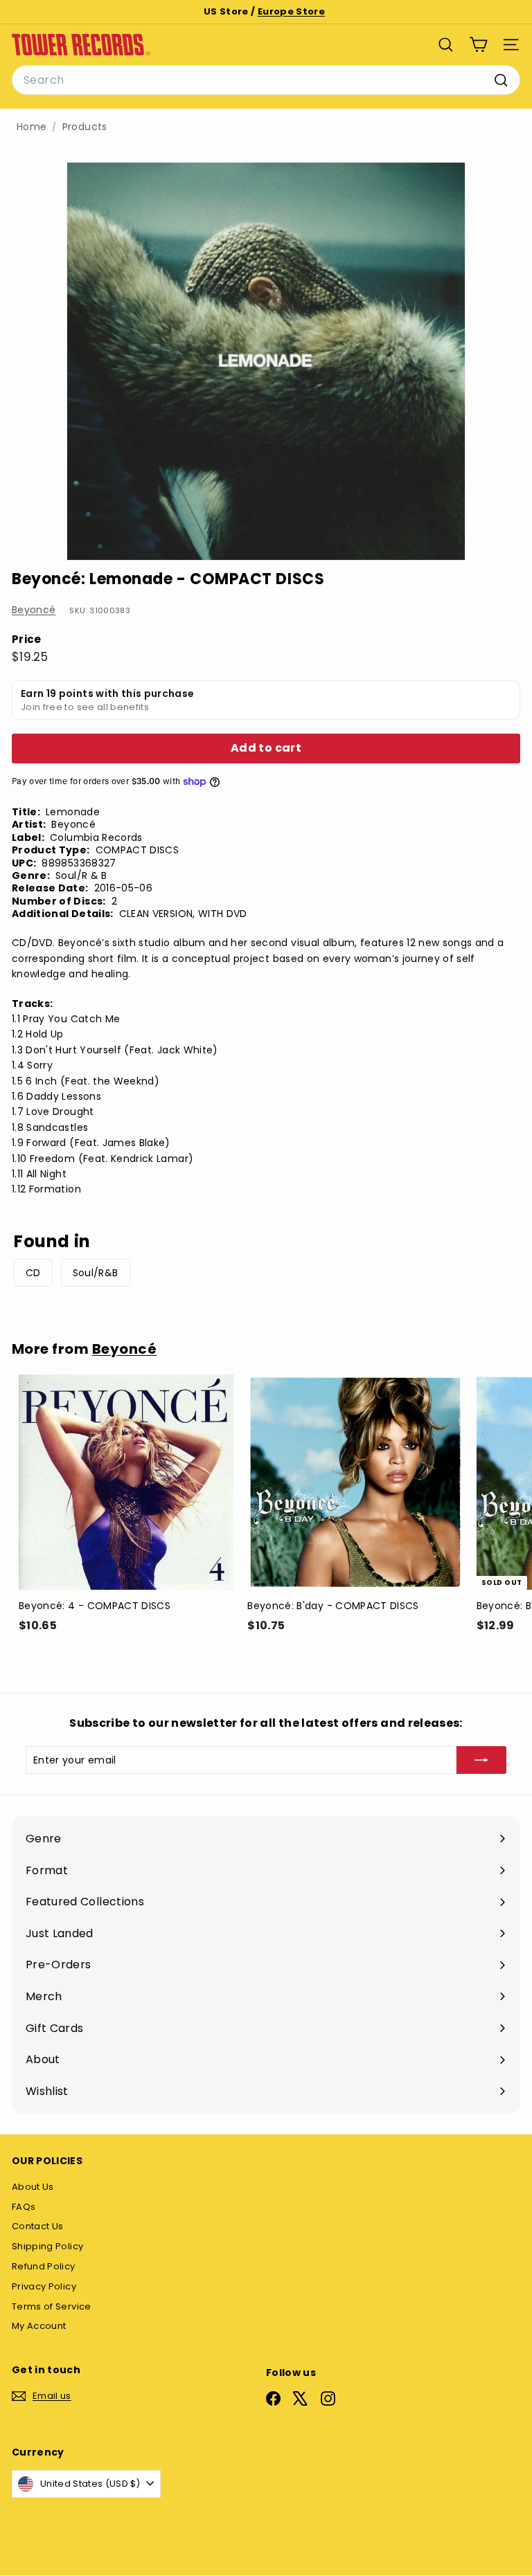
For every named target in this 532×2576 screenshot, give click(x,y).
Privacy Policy (44, 2286)
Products (85, 127)
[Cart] (478, 45)
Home (32, 127)
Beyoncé (34, 610)
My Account (39, 2326)
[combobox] (266, 80)
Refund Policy (44, 2266)
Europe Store (291, 11)
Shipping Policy (47, 2246)
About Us (33, 2187)
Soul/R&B (96, 1273)
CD (33, 1273)
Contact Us (38, 2226)
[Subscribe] (481, 1760)
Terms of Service (52, 2306)
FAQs (24, 2207)
